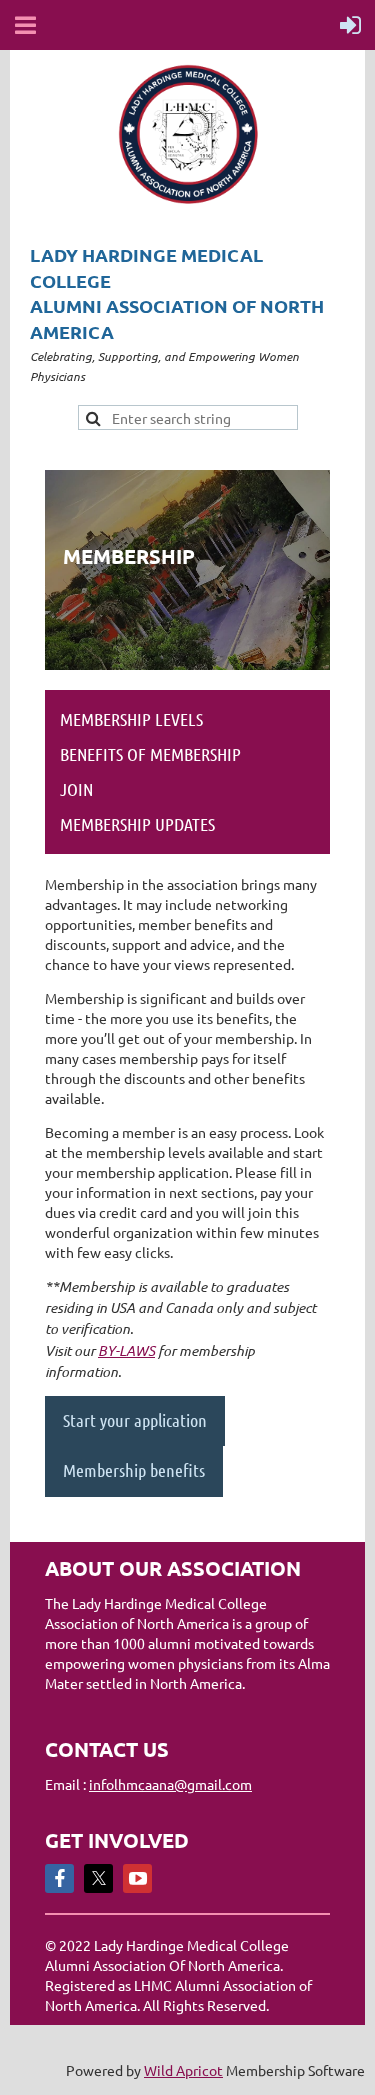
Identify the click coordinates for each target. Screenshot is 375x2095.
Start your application (135, 1420)
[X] (98, 1878)
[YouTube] (137, 1878)
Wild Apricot (183, 2070)
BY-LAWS (126, 1350)
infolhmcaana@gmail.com (170, 1784)
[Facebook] (59, 1878)
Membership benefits (134, 1470)
